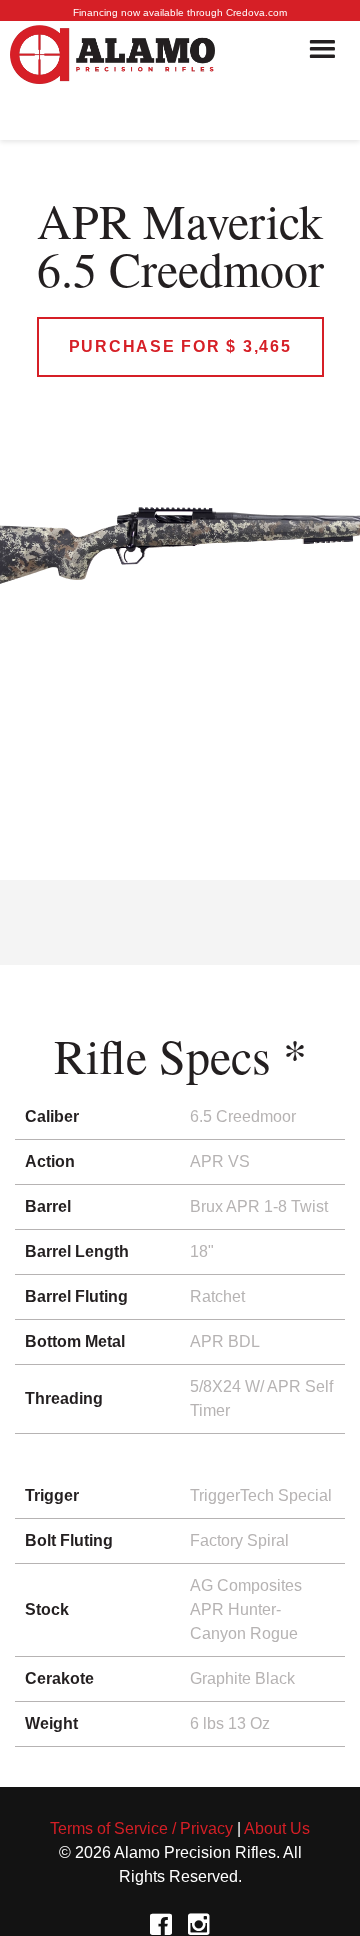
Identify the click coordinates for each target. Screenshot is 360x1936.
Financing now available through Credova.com (180, 12)
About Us (277, 1828)
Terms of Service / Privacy (141, 1828)
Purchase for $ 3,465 (180, 346)
